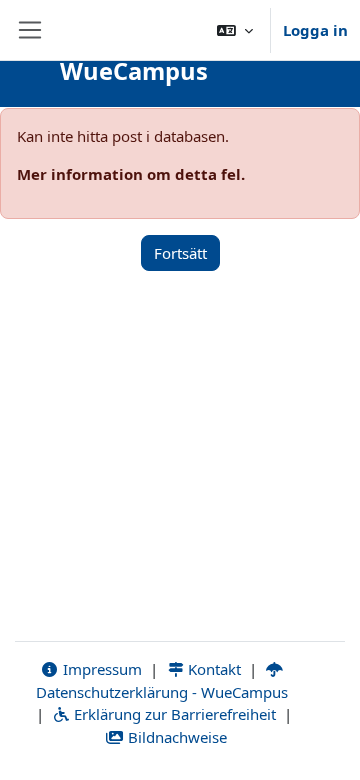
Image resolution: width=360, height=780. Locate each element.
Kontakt (212, 669)
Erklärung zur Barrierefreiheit (173, 714)
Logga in (315, 30)
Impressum (100, 669)
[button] (235, 30)
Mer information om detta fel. (131, 174)
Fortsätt (180, 253)
